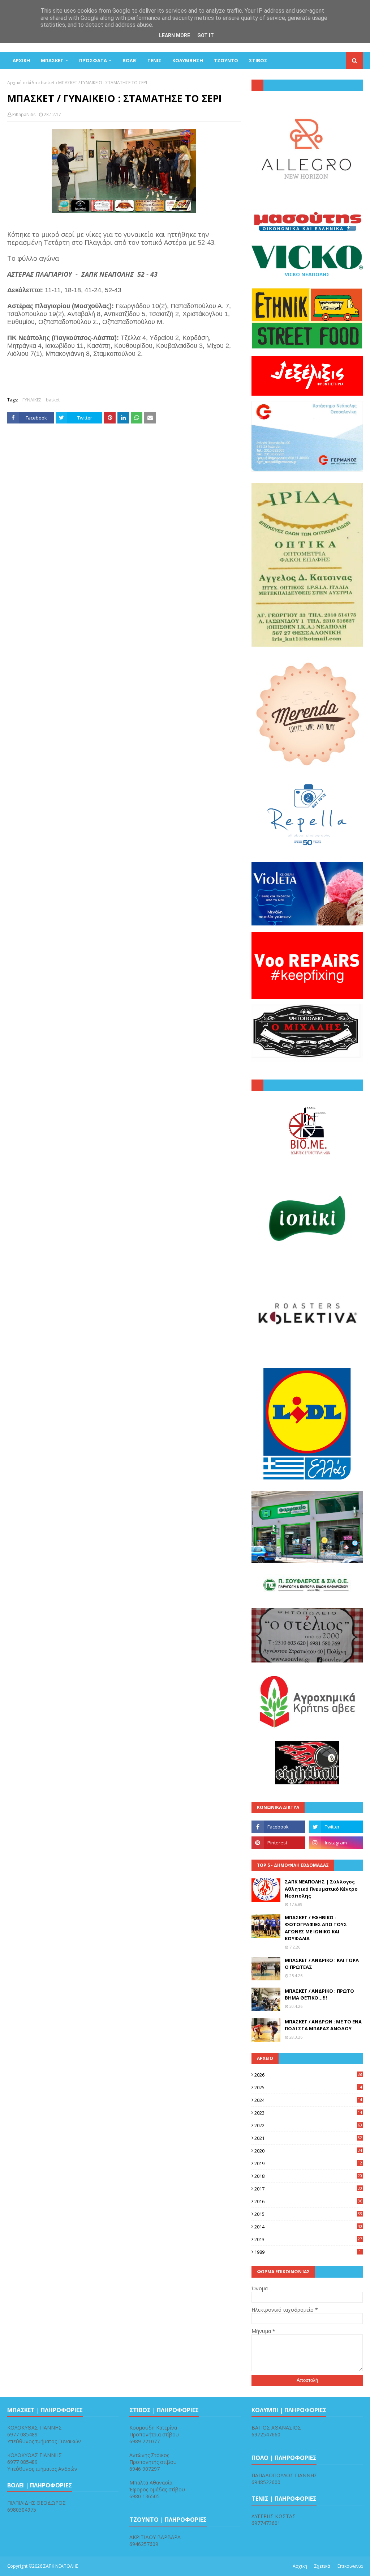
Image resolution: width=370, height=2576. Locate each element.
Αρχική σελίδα (22, 83)
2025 (308, 2087)
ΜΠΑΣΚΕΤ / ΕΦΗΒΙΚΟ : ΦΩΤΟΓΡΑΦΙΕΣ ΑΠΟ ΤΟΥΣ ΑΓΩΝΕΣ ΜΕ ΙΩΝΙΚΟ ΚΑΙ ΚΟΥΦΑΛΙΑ (316, 1928)
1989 (308, 2252)
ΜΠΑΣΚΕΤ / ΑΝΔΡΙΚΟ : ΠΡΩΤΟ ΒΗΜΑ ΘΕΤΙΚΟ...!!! (319, 1994)
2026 (308, 2075)
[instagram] (336, 1843)
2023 (308, 2113)
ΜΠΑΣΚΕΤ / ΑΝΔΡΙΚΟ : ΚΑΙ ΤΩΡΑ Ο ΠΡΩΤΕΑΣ (322, 1964)
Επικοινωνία (350, 2566)
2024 (308, 2100)
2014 (308, 2227)
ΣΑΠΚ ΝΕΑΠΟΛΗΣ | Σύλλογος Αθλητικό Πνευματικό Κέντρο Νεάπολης (321, 1889)
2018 (308, 2176)
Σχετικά (322, 2566)
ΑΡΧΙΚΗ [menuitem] (21, 60)
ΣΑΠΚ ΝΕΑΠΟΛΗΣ (61, 2566)
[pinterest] (278, 1843)
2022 (308, 2125)
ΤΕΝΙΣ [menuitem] (154, 60)
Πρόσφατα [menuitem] (93, 60)
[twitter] (336, 1827)
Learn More (175, 35)
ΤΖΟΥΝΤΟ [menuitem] (226, 60)
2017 (308, 2189)
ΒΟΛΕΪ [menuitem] (130, 60)
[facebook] (278, 1827)
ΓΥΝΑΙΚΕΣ (32, 400)
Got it (206, 35)
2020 (308, 2151)
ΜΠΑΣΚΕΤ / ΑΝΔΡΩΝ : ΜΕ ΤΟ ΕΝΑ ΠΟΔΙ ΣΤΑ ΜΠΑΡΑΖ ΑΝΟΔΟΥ (323, 2025)
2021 (308, 2138)
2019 (308, 2163)
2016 (308, 2201)
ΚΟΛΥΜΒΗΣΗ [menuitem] (188, 60)
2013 (308, 2239)
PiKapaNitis (24, 114)
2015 (308, 2214)
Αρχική (300, 2566)
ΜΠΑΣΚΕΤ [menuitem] (52, 60)
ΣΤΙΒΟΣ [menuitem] (258, 60)
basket (48, 83)
